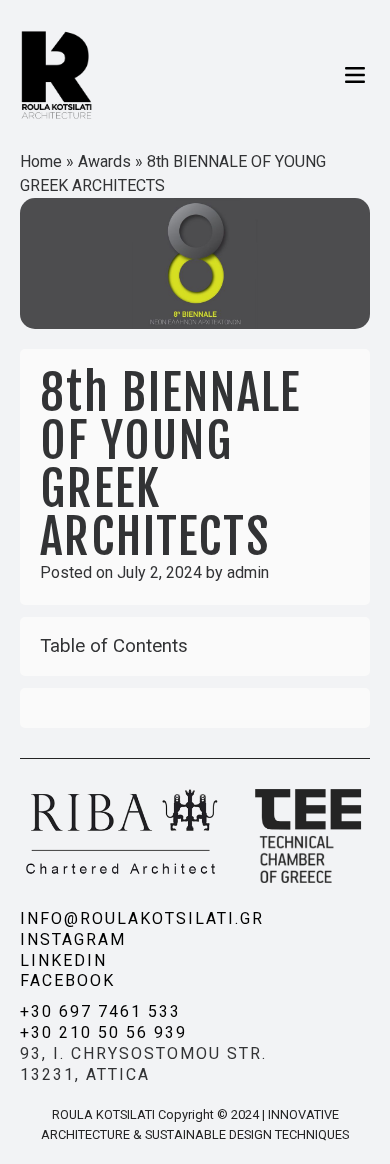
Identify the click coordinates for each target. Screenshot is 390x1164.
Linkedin (63, 960)
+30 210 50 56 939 (103, 1032)
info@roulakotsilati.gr (142, 918)
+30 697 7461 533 (100, 1011)
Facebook (67, 980)
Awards (104, 161)
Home (41, 161)
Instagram (73, 939)
